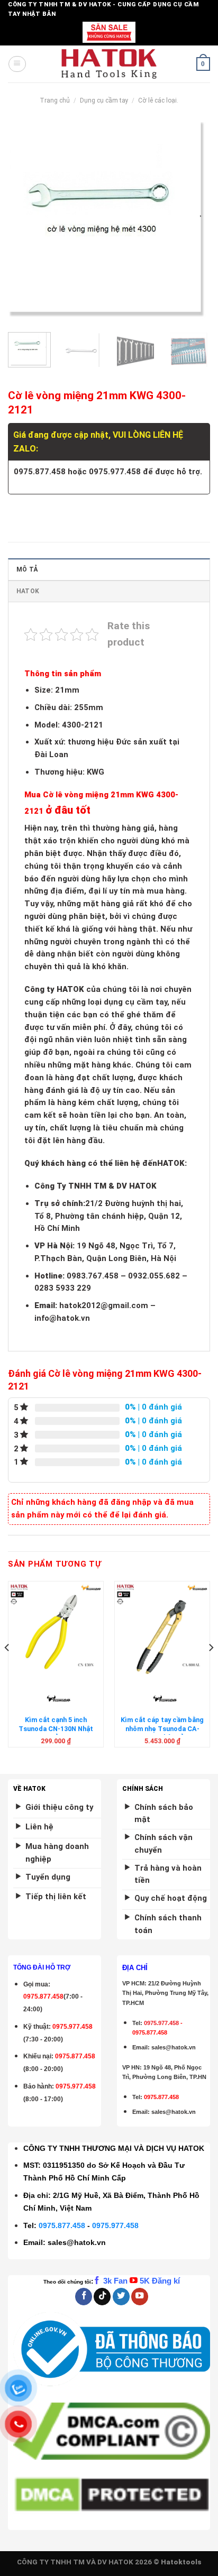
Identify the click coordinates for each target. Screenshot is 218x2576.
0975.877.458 (62, 2225)
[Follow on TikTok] (102, 2297)
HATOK (28, 591)
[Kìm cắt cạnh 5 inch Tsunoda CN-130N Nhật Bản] (56, 1629)
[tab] (109, 569)
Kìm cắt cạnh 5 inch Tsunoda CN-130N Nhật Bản (56, 1728)
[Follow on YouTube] (140, 2297)
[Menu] (17, 64)
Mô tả (27, 569)
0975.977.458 (72, 2027)
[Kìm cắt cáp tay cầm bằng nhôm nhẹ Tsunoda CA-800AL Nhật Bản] (162, 1629)
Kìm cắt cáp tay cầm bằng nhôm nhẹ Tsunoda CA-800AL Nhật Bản (162, 1728)
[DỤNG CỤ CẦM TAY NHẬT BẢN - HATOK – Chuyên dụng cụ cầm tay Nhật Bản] (109, 64)
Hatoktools (181, 2562)
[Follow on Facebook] (84, 2297)
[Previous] (25, 223)
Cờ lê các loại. (158, 100)
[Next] (193, 223)
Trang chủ (55, 100)
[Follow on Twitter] (121, 2297)
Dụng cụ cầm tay (104, 100)
